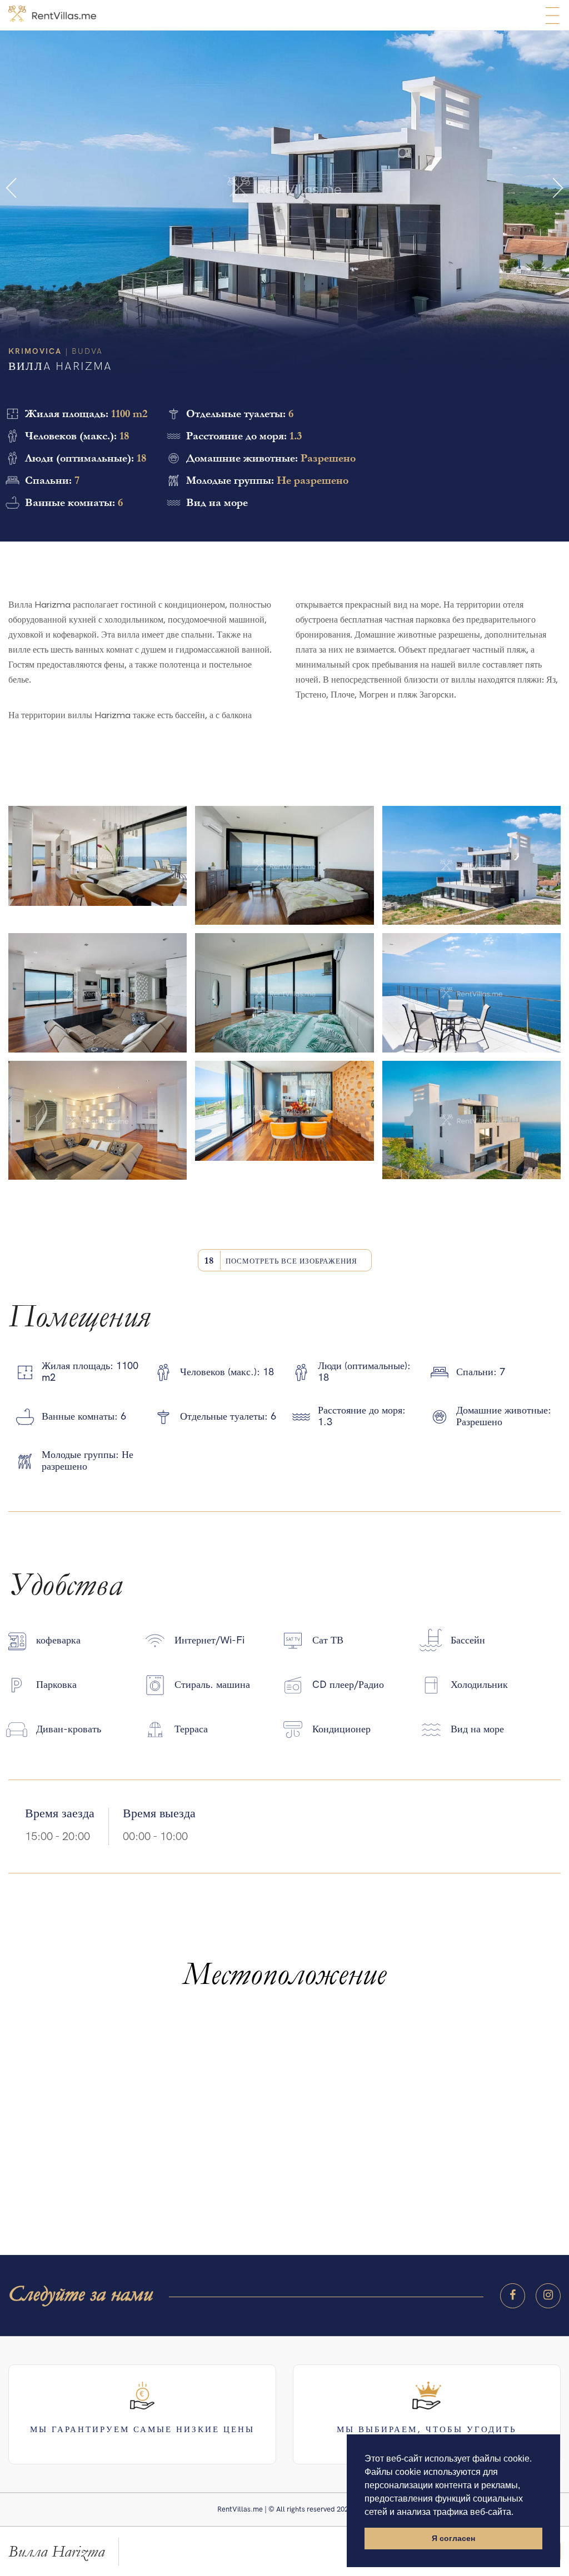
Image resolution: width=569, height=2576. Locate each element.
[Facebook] (513, 2296)
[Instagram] (548, 2296)
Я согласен (453, 2538)
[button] (11, 188)
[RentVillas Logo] (52, 14)
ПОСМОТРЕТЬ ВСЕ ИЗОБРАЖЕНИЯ (281, 1261)
